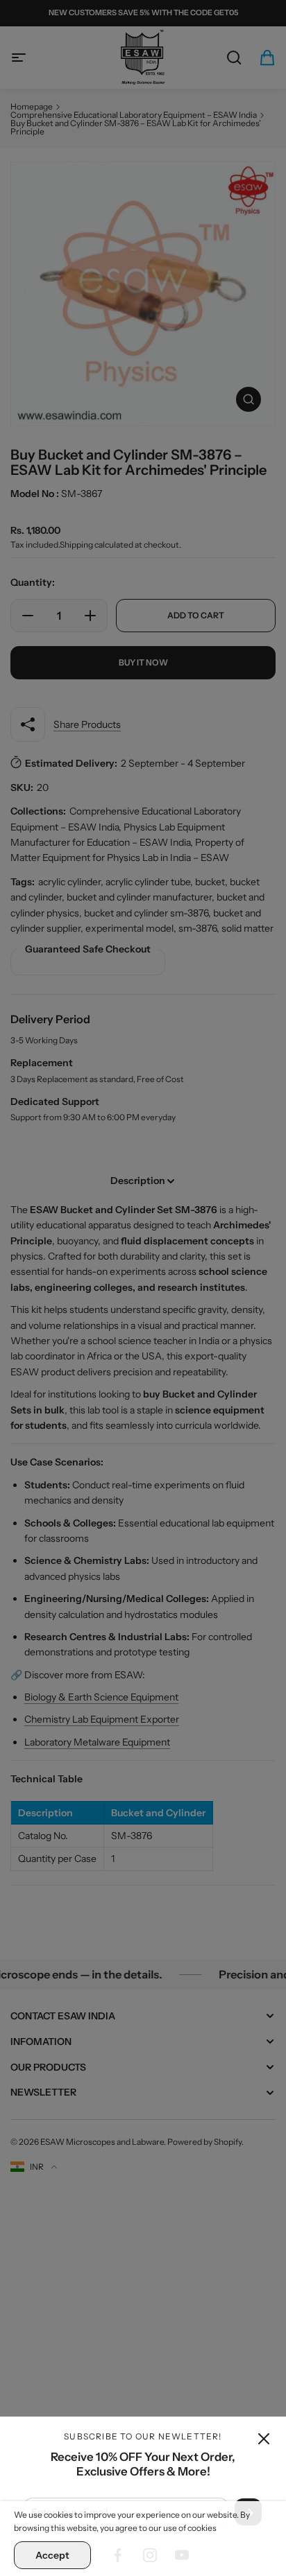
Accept (52, 2555)
